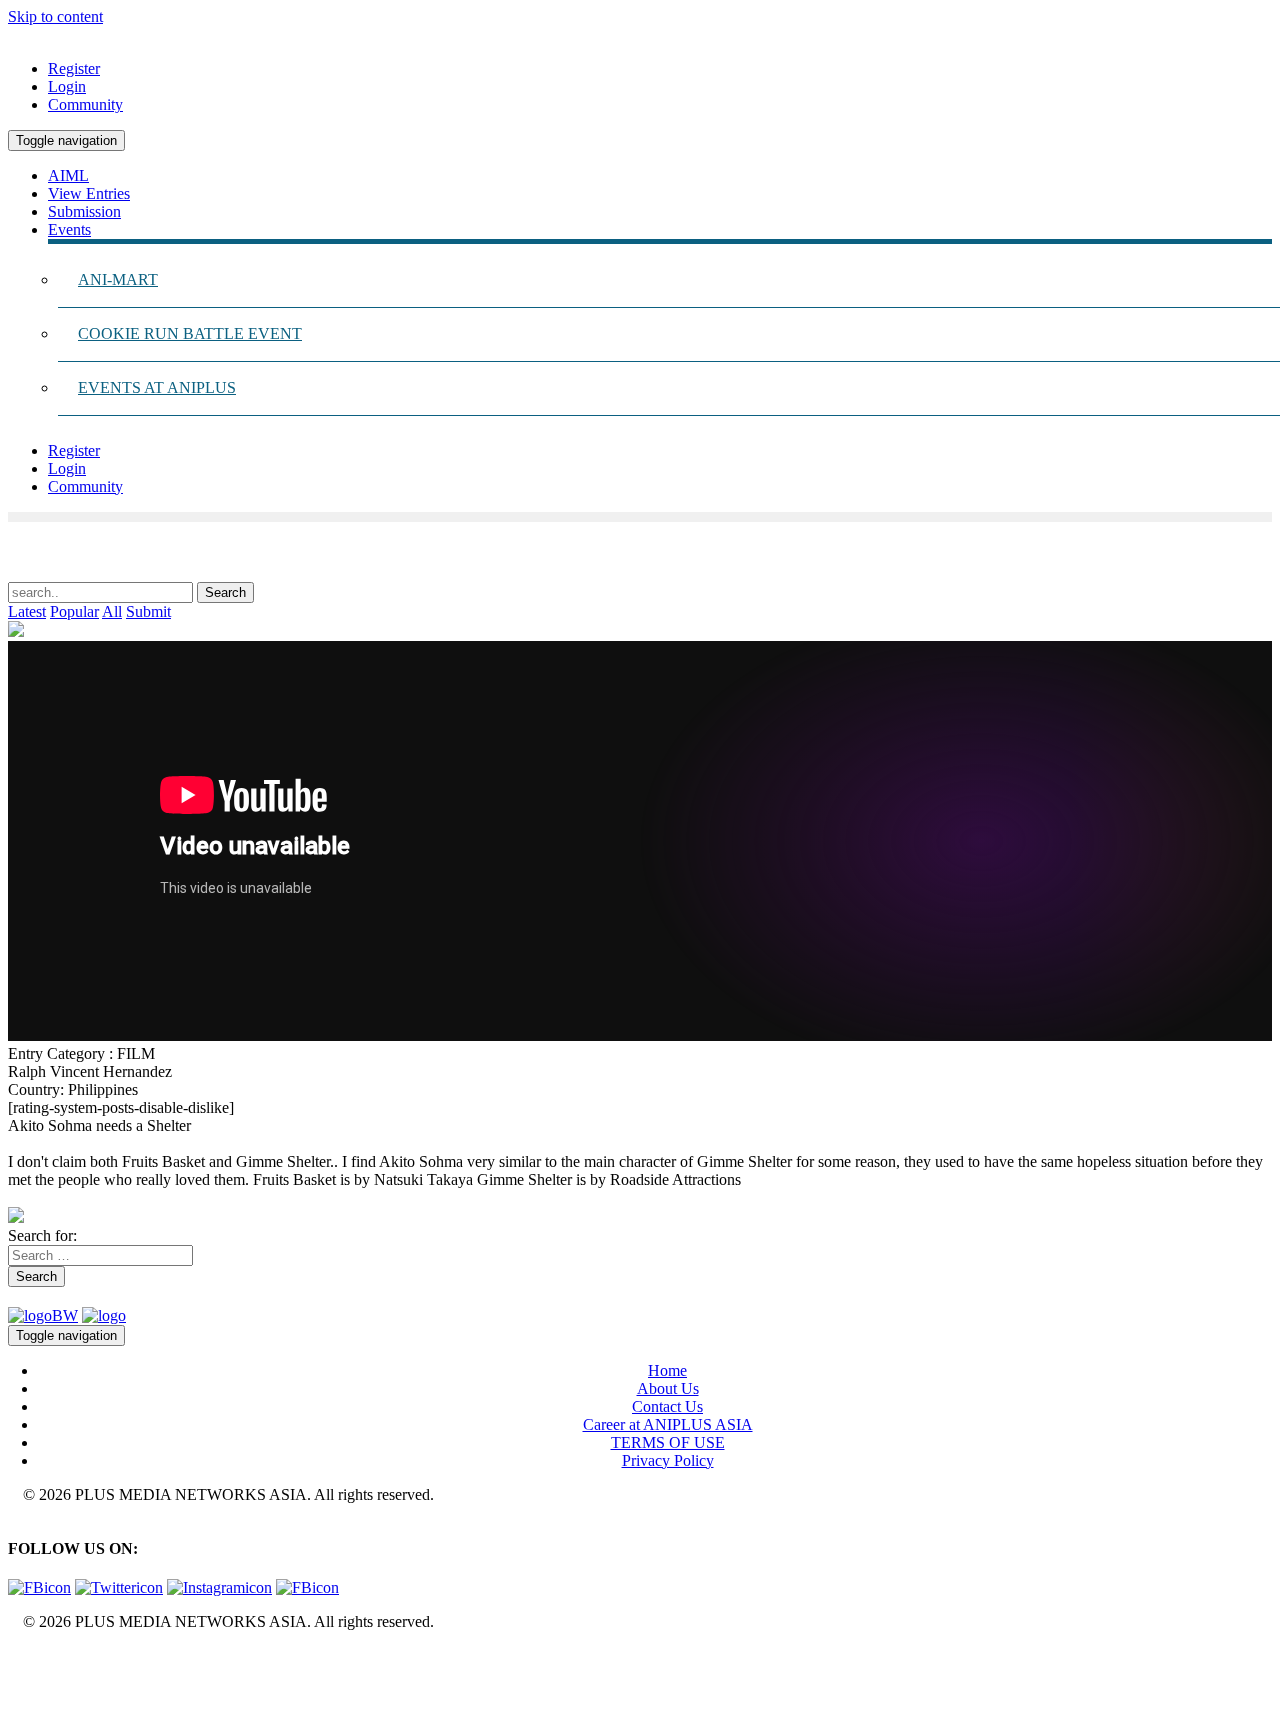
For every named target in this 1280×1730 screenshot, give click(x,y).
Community (85, 104)
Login (67, 86)
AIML (68, 175)
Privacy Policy (668, 1460)
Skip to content (55, 16)
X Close (34, 1655)
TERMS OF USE (668, 1442)
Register (74, 68)
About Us (668, 1388)
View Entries (89, 193)
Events (69, 229)
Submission (84, 211)
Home (667, 1370)
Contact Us (667, 1406)
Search (36, 1276)
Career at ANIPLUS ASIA (668, 1424)
